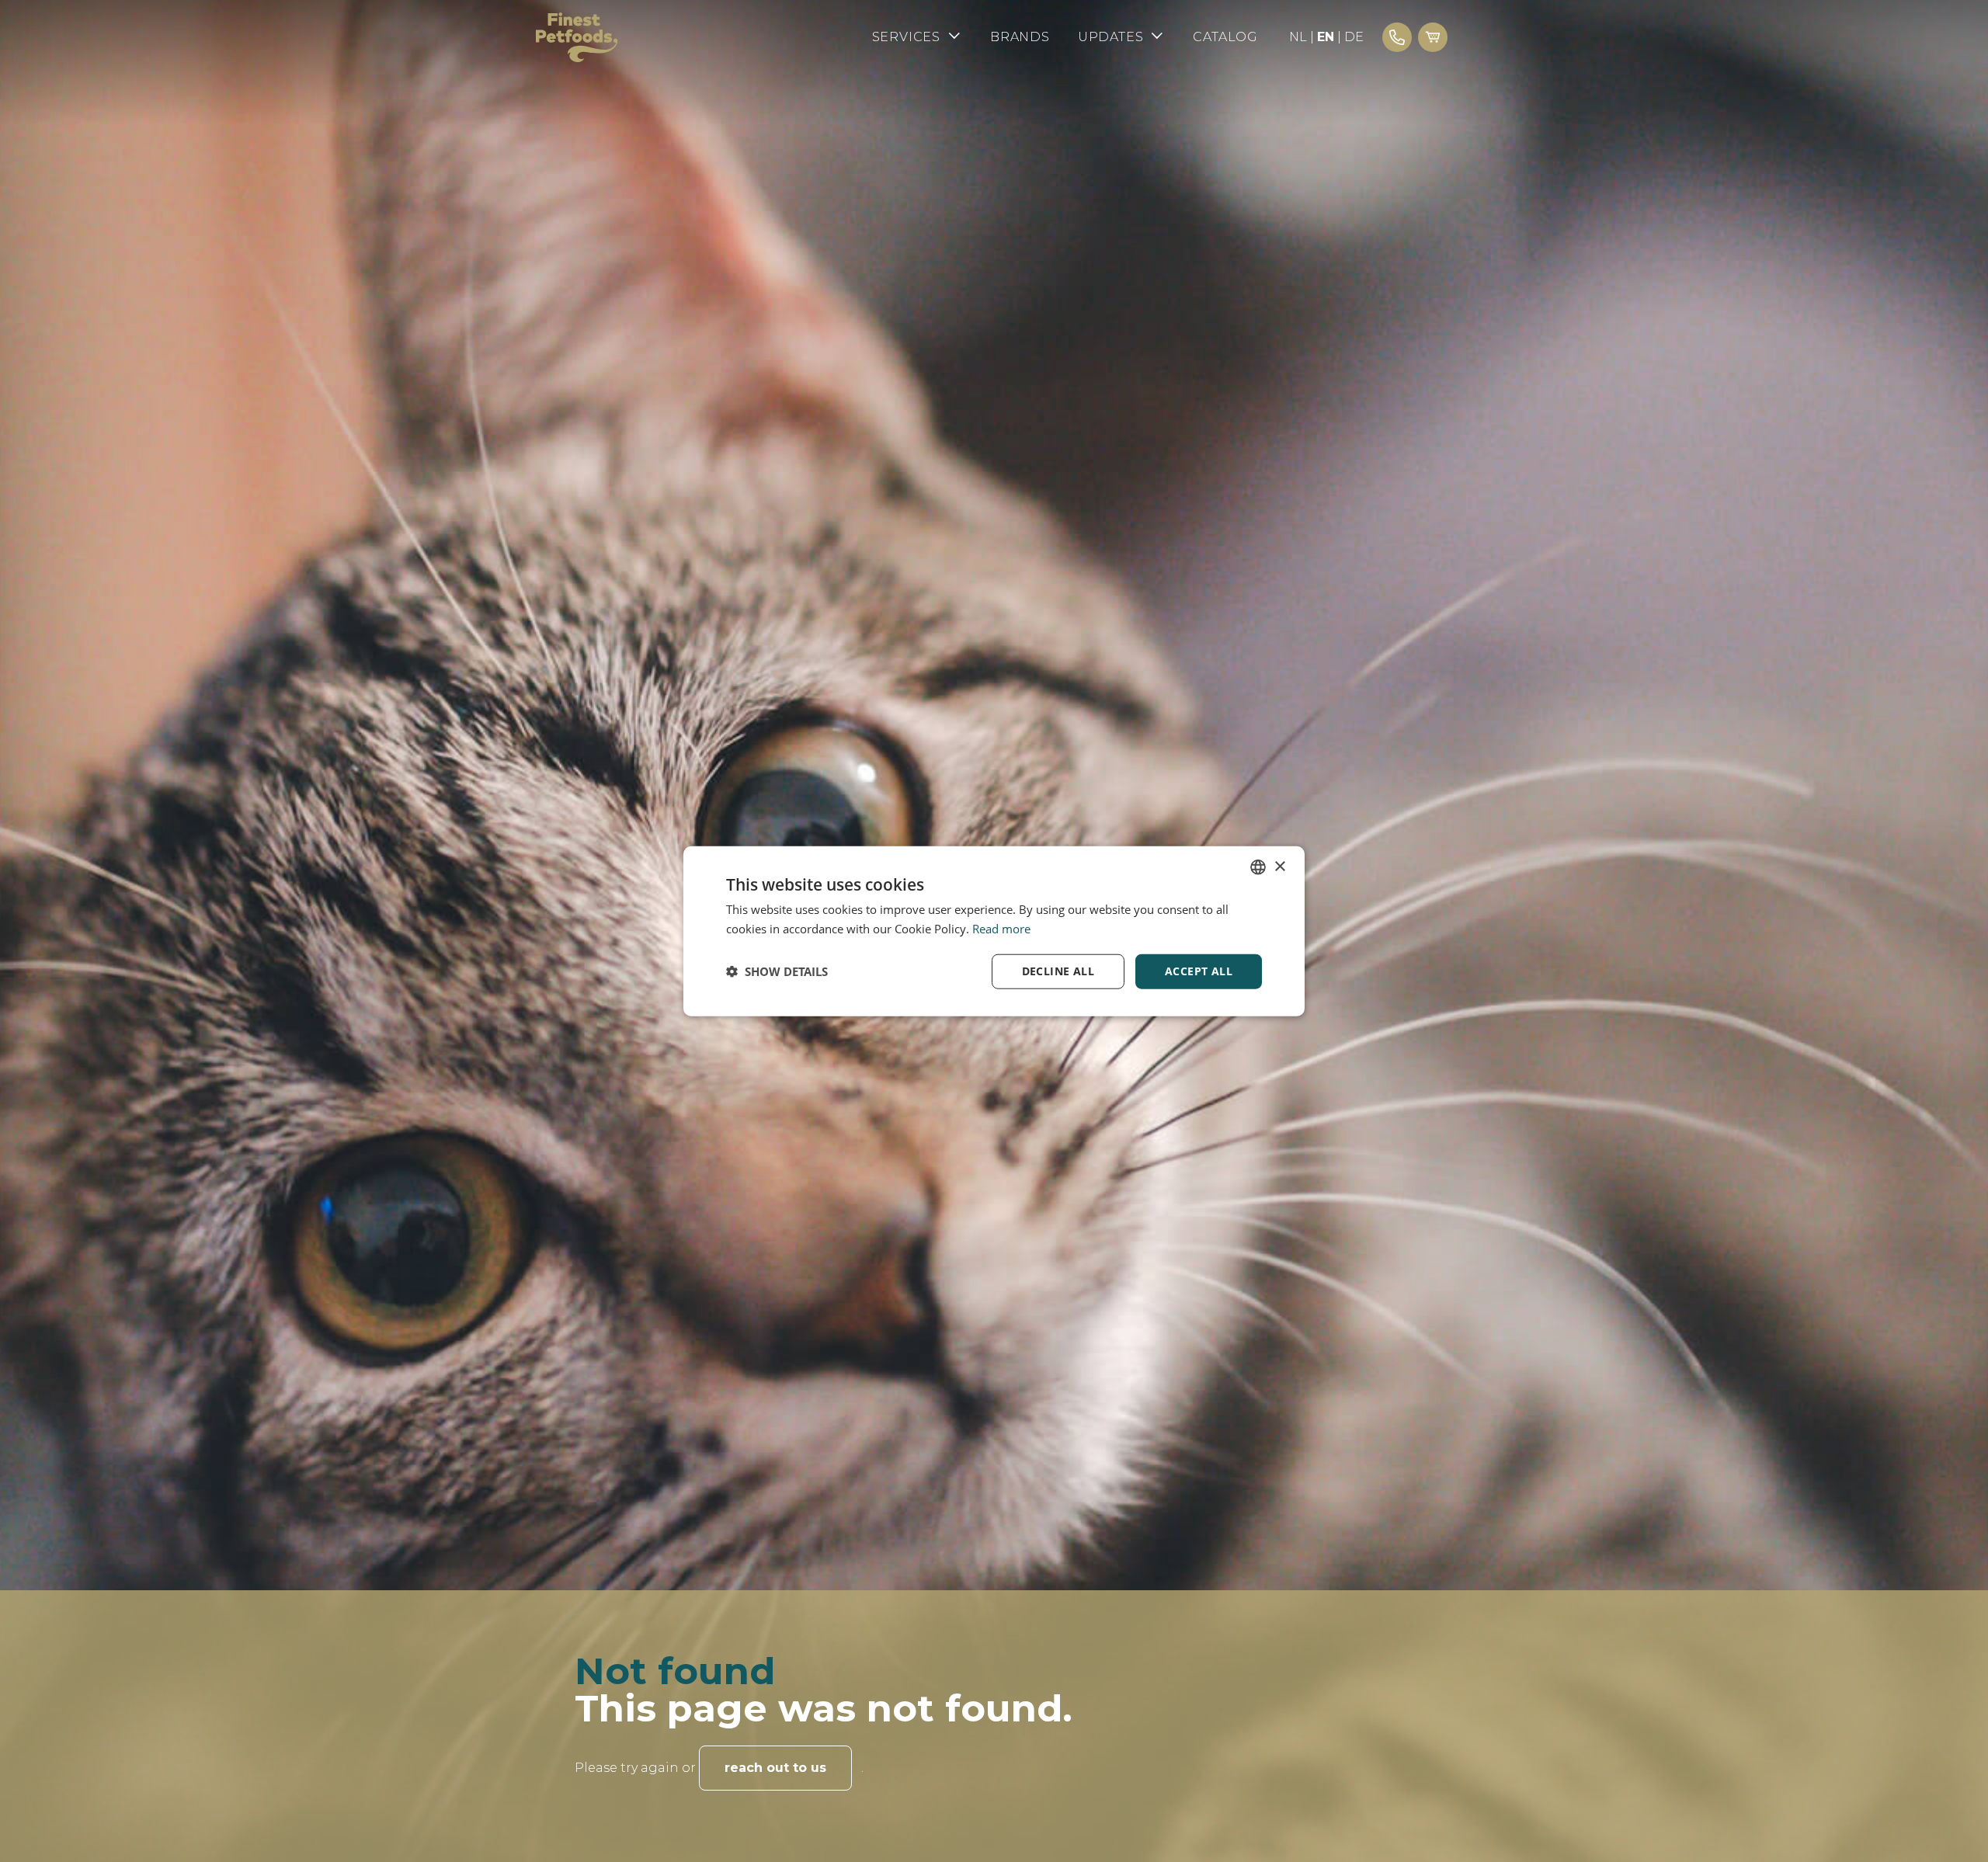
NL (1298, 37)
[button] (777, 971)
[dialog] (994, 931)
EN (1326, 37)
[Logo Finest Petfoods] (577, 37)
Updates (1111, 37)
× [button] (1279, 866)
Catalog (1225, 37)
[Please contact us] (1397, 37)
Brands (1020, 37)
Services (906, 37)
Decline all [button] (1058, 971)
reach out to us (775, 1768)
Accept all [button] (1199, 971)
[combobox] (1258, 867)
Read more (1001, 929)
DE (1354, 37)
